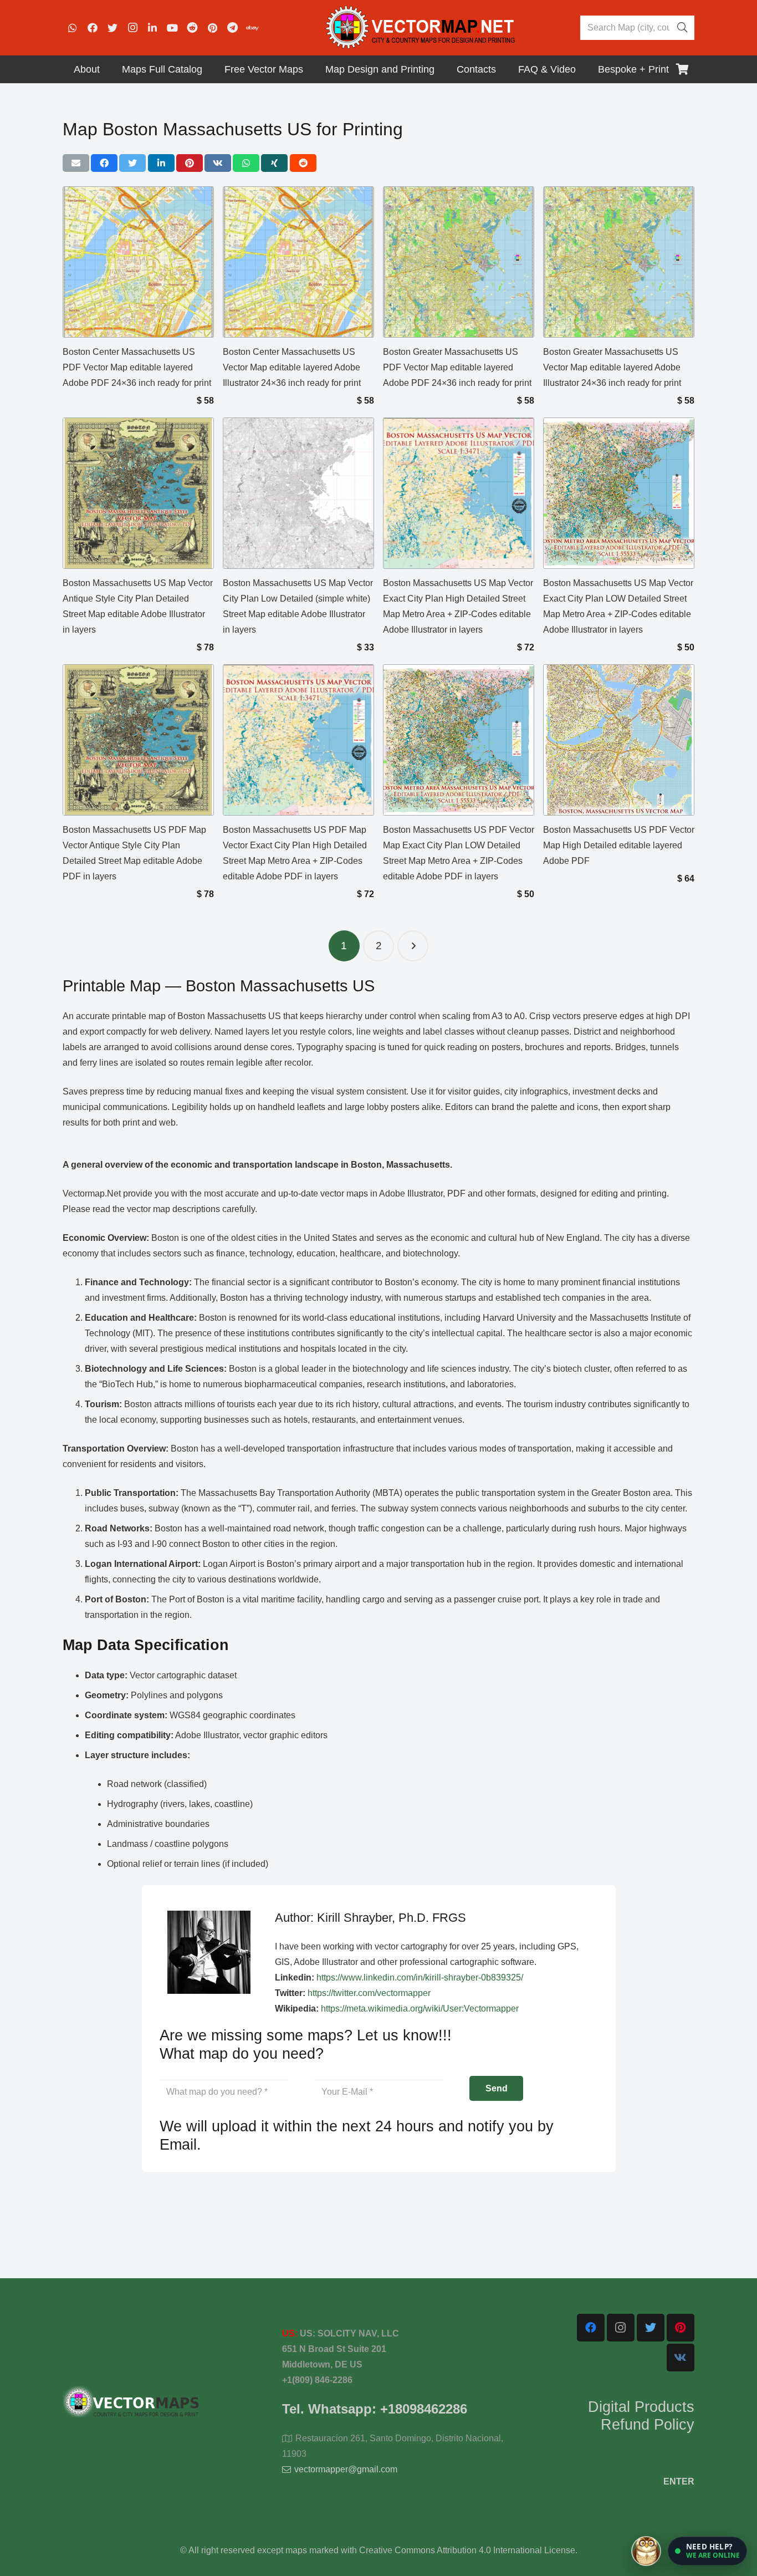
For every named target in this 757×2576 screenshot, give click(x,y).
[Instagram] (132, 28)
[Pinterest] (212, 28)
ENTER (679, 2481)
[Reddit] (192, 28)
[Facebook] (93, 28)
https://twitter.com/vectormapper (369, 1993)
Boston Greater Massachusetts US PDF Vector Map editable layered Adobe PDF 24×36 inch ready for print (457, 367)
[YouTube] (172, 28)
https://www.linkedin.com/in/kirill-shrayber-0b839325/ (420, 1977)
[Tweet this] (132, 163)
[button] (707, 2551)
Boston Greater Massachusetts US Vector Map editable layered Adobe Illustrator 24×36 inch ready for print (612, 367)
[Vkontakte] (681, 2358)
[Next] (413, 946)
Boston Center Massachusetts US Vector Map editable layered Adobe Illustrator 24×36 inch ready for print (292, 367)
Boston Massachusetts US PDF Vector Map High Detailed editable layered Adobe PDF (619, 845)
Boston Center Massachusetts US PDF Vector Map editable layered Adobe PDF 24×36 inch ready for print (137, 367)
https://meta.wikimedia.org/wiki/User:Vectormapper (420, 2009)
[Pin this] (190, 163)
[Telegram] (232, 28)
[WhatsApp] (73, 28)
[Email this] (76, 163)
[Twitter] (112, 28)
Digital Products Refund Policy (641, 2416)
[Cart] (682, 69)
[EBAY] (252, 28)
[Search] (682, 28)
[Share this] (104, 163)
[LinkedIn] (152, 28)
